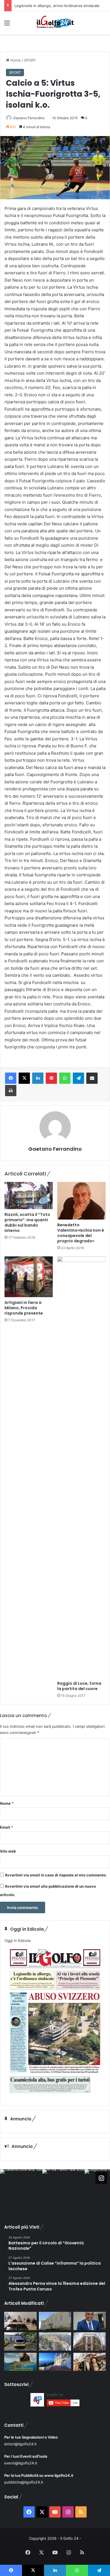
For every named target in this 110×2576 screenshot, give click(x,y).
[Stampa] (11, 1091)
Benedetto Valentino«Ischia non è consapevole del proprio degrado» (81, 1233)
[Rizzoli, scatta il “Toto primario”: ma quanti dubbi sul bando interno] (29, 1195)
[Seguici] (101, 2178)
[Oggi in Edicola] (55, 2097)
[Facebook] (11, 1078)
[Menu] (7, 25)
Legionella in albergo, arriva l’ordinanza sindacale (57, 6)
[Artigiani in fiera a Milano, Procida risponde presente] (29, 1277)
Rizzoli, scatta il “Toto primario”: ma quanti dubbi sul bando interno (27, 1223)
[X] (24, 1078)
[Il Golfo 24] (55, 23)
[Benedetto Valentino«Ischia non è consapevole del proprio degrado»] (81, 1201)
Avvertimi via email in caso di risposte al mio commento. (56, 1875)
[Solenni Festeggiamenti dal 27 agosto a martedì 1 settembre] (20, 2362)
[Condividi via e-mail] (92, 1078)
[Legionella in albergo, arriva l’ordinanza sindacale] (90, 2321)
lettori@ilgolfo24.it (20, 2444)
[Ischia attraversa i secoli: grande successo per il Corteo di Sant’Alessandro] (90, 2362)
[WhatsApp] (65, 1078)
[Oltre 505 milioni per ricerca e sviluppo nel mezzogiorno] (90, 2341)
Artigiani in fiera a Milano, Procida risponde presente (24, 1308)
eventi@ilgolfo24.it (21, 2463)
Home (15, 60)
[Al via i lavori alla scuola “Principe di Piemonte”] (55, 2321)
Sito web (8, 1851)
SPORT (30, 60)
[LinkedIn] (38, 1078)
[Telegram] (78, 1078)
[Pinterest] (51, 1078)
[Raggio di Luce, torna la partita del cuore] (81, 1467)
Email (6, 1827)
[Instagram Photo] (21, 2190)
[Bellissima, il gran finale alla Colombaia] (55, 2362)
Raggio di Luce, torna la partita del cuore (79, 1686)
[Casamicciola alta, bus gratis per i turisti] (20, 2321)
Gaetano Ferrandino (29, 118)
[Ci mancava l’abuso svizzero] (55, 2341)
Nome (7, 1803)
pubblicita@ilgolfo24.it (24, 2482)
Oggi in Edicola (17, 1941)
